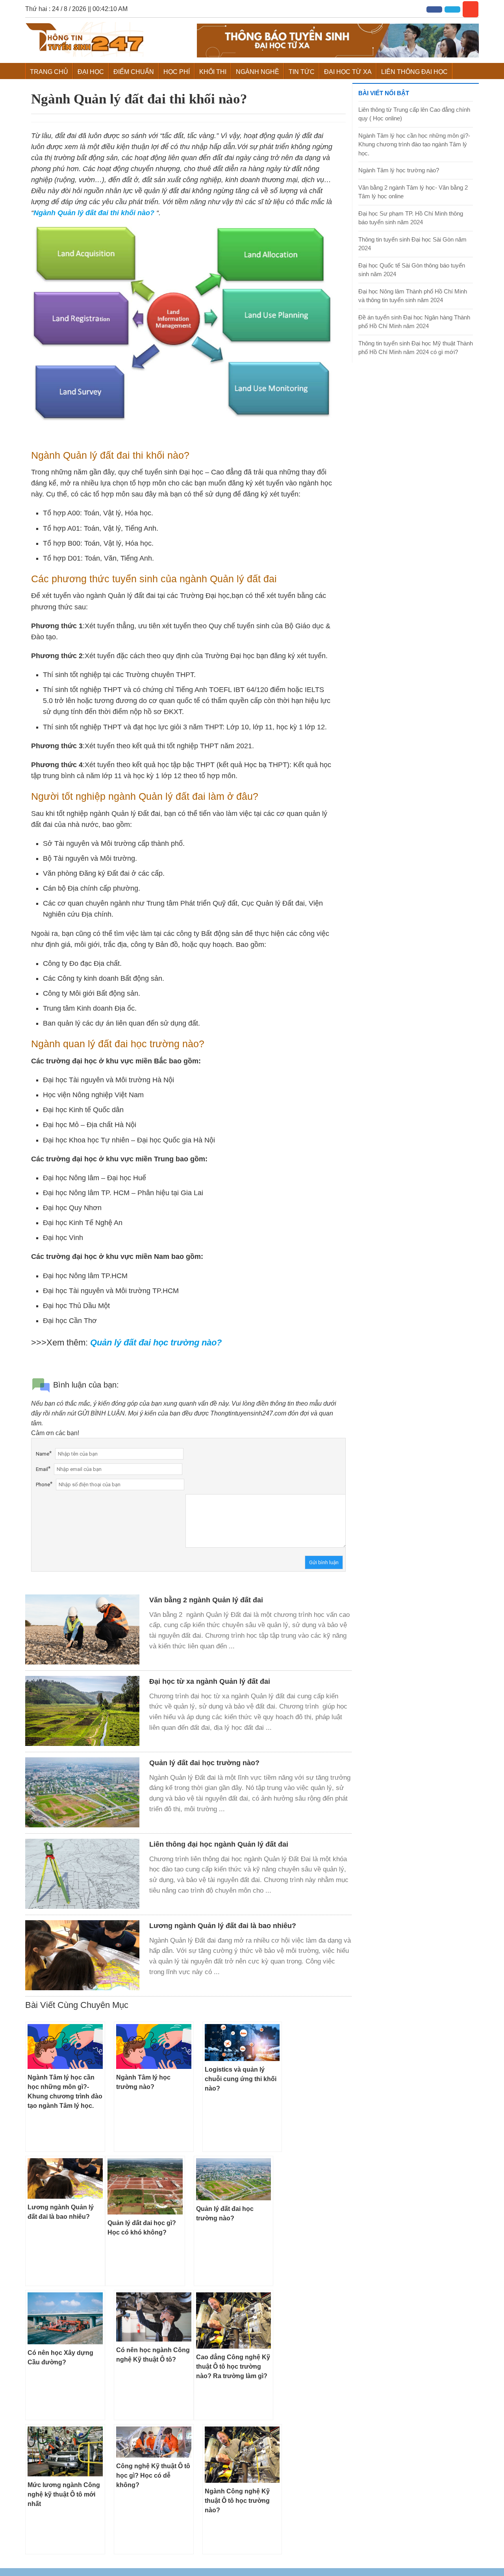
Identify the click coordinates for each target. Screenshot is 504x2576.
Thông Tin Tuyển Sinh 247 (84, 39)
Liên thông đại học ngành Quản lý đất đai (219, 1844)
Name (43, 1454)
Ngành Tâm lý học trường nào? (399, 170)
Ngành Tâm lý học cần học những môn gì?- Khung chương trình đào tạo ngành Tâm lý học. (414, 144)
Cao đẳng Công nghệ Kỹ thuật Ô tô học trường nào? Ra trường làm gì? (233, 2367)
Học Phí (177, 72)
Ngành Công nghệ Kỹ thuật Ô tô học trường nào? (237, 2501)
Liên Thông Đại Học (414, 72)
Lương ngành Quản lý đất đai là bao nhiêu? (223, 1926)
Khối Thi (213, 72)
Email (42, 1469)
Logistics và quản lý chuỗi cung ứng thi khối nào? (241, 2079)
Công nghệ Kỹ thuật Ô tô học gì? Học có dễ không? (153, 2475)
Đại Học (91, 72)
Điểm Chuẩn (134, 72)
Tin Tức (302, 72)
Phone (43, 1485)
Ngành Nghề (258, 72)
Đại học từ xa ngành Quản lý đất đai (210, 1681)
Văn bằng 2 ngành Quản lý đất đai (206, 1600)
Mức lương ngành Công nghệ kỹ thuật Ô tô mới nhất (64, 2494)
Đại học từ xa (348, 72)
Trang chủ (49, 72)
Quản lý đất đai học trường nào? (204, 1763)
